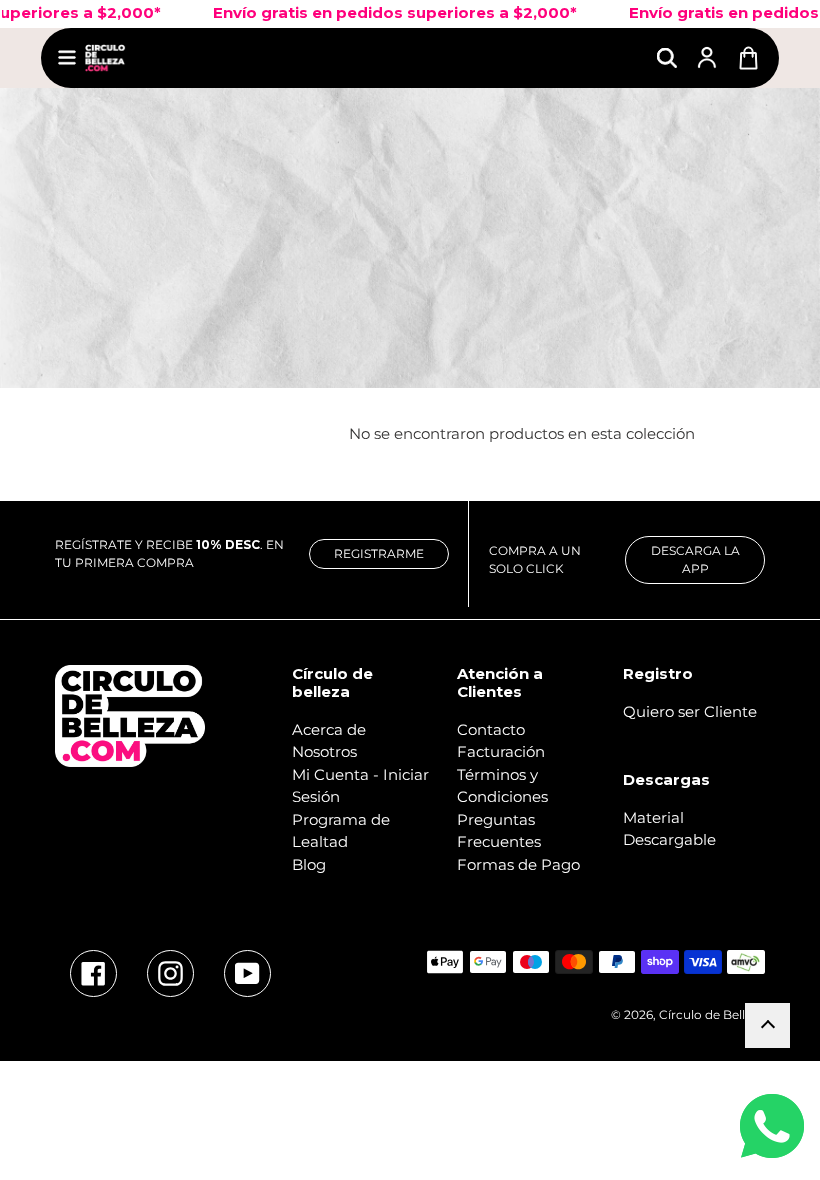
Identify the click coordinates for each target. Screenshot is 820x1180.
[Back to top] (767, 1025)
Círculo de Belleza (712, 1014)
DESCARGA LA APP (695, 559)
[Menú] (67, 57)
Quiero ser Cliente (690, 711)
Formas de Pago (518, 864)
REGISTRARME (379, 553)
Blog (309, 864)
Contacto (491, 729)
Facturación (501, 751)
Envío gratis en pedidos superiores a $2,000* (375, 12)
